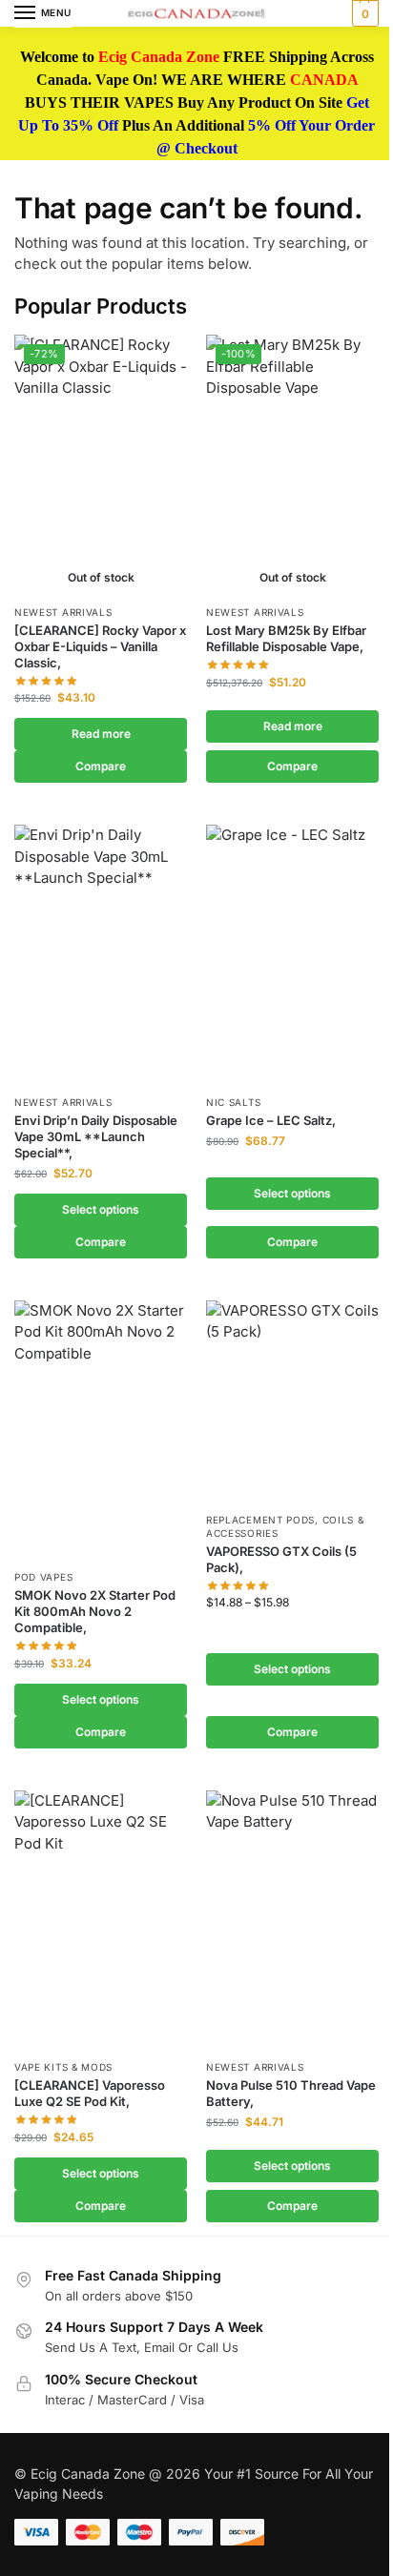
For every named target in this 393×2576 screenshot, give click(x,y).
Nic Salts (233, 1102)
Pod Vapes (43, 1577)
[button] (363, 13)
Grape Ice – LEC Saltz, (271, 1120)
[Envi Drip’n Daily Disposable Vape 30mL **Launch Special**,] (101, 954)
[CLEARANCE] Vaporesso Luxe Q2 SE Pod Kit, (90, 2093)
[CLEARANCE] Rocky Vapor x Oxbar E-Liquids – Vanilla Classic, (100, 646)
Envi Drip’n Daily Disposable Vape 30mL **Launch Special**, (96, 1136)
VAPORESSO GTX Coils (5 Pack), (281, 1559)
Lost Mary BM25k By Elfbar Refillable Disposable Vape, (286, 638)
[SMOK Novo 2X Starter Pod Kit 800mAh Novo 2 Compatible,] (101, 1430)
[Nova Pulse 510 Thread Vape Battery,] (292, 1920)
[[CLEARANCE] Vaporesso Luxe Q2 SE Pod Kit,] (101, 1920)
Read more (101, 734)
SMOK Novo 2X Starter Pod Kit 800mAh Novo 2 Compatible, (95, 1611)
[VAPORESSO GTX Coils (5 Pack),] (292, 1401)
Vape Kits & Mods (63, 2067)
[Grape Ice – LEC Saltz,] (292, 954)
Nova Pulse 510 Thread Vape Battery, (291, 2093)
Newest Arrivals (63, 612)
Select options (101, 1209)
